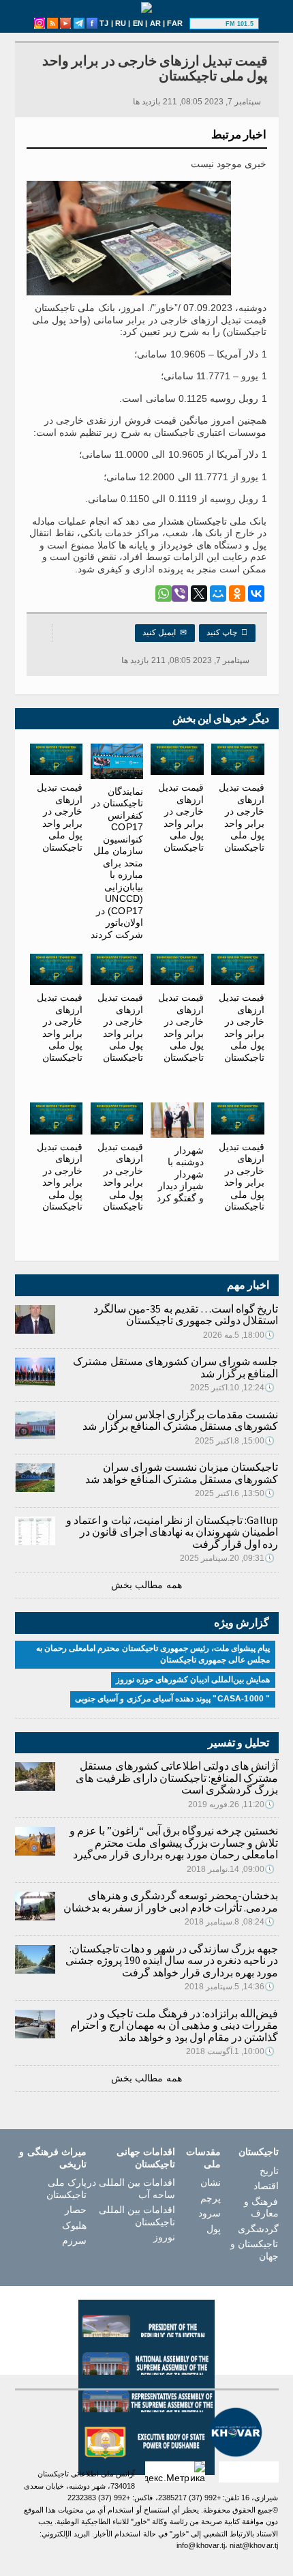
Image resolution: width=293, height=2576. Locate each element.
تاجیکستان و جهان (254, 2250)
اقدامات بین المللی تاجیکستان (137, 2216)
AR (155, 23)
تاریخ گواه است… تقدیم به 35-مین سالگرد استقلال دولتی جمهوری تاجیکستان (186, 1315)
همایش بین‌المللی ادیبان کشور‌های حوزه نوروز (193, 1680)
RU (121, 23)
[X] (199, 594)
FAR (175, 23)
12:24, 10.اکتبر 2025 (233, 1388)
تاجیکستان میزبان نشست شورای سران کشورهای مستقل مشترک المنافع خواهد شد (182, 1473)
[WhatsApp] (164, 594)
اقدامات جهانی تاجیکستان (146, 2158)
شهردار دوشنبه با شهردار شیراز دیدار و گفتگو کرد (180, 1174)
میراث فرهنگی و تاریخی (52, 2158)
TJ (104, 23)
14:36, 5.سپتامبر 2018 (230, 1987)
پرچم (211, 2198)
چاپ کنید (227, 632)
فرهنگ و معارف (261, 2208)
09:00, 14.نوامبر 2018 (231, 1869)
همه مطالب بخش (146, 1585)
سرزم (74, 2240)
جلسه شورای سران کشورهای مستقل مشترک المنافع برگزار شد (175, 1367)
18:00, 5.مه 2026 (239, 1335)
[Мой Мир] (218, 594)
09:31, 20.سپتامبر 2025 (228, 1558)
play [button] (209, 24)
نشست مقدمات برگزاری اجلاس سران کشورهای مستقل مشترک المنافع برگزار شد (180, 1420)
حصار (76, 2210)
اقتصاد (266, 2186)
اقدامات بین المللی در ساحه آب (131, 2189)
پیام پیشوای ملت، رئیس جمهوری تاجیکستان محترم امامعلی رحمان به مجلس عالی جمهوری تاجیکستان (153, 1654)
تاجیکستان (258, 2152)
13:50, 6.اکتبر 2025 (235, 1493)
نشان (211, 2182)
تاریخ (269, 2171)
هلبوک (74, 2225)
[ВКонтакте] (256, 594)
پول (214, 2229)
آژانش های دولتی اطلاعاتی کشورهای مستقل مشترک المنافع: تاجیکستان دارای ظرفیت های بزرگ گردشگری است (177, 1777)
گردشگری (258, 2229)
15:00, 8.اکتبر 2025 (235, 1441)
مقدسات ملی (203, 2158)
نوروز (164, 2237)
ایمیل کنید (165, 632)
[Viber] (180, 594)
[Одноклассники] (237, 594)
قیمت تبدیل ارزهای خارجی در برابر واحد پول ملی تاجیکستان (242, 817)
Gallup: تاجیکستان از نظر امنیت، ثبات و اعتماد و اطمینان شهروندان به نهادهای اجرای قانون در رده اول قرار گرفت (172, 1532)
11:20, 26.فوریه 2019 (232, 1804)
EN (138, 23)
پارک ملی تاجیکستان (66, 2189)
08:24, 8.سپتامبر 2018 (230, 1922)
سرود (210, 2213)
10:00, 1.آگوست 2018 (231, 2051)
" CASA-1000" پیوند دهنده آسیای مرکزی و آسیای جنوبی (172, 1699)
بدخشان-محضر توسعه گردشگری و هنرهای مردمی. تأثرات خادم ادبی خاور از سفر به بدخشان (171, 1901)
